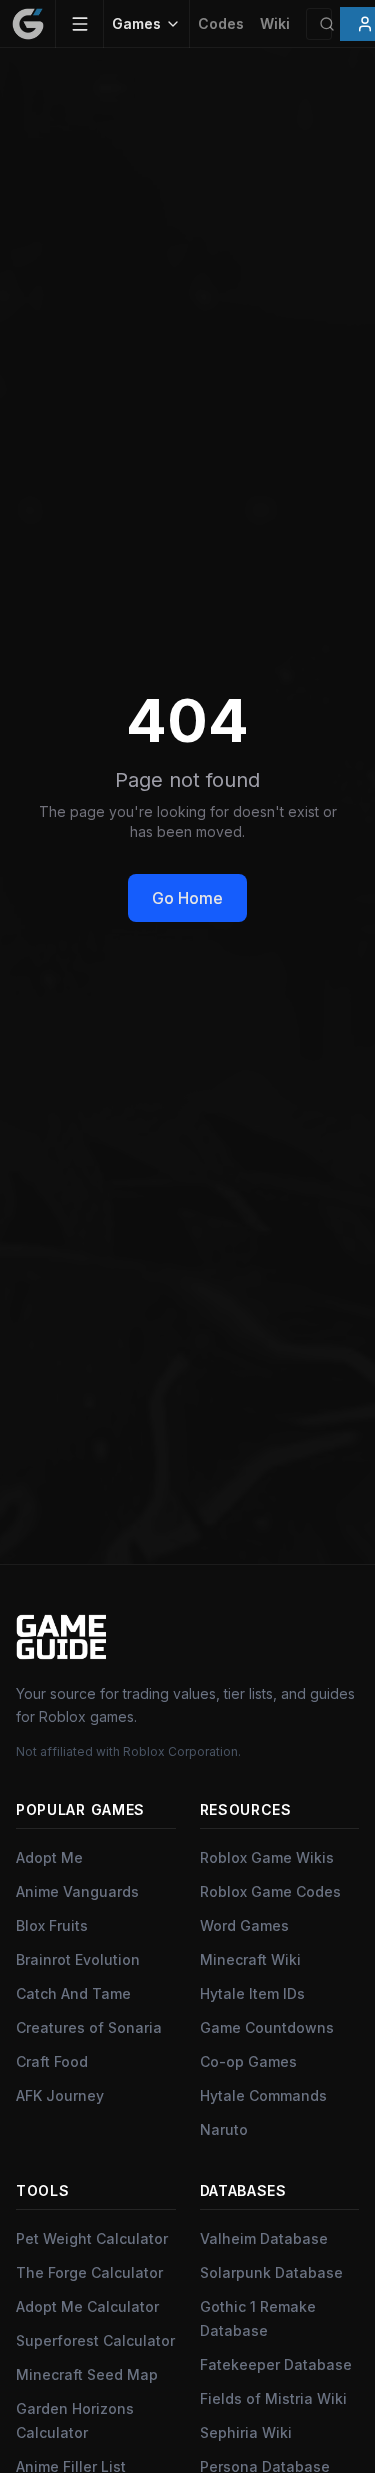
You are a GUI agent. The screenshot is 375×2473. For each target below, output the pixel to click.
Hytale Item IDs (252, 1993)
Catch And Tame (73, 1993)
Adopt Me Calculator (87, 2306)
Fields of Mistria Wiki (273, 2398)
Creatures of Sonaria (89, 2027)
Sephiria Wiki (246, 2432)
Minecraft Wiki (250, 1959)
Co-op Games (248, 2061)
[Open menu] (80, 24)
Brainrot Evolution (78, 1959)
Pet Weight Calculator (92, 2238)
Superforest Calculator (95, 2340)
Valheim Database (264, 2238)
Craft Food (52, 2061)
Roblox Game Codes (270, 1891)
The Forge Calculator (89, 2272)
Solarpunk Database (271, 2272)
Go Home (187, 898)
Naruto (224, 2129)
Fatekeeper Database (276, 2364)
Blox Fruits (52, 1925)
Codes (221, 23)
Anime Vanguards (77, 1891)
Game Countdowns (267, 2027)
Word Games (244, 1925)
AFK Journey (60, 2095)
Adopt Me (49, 1857)
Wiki (275, 23)
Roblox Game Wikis (267, 1857)
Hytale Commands (263, 2095)
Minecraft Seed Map (87, 2374)
